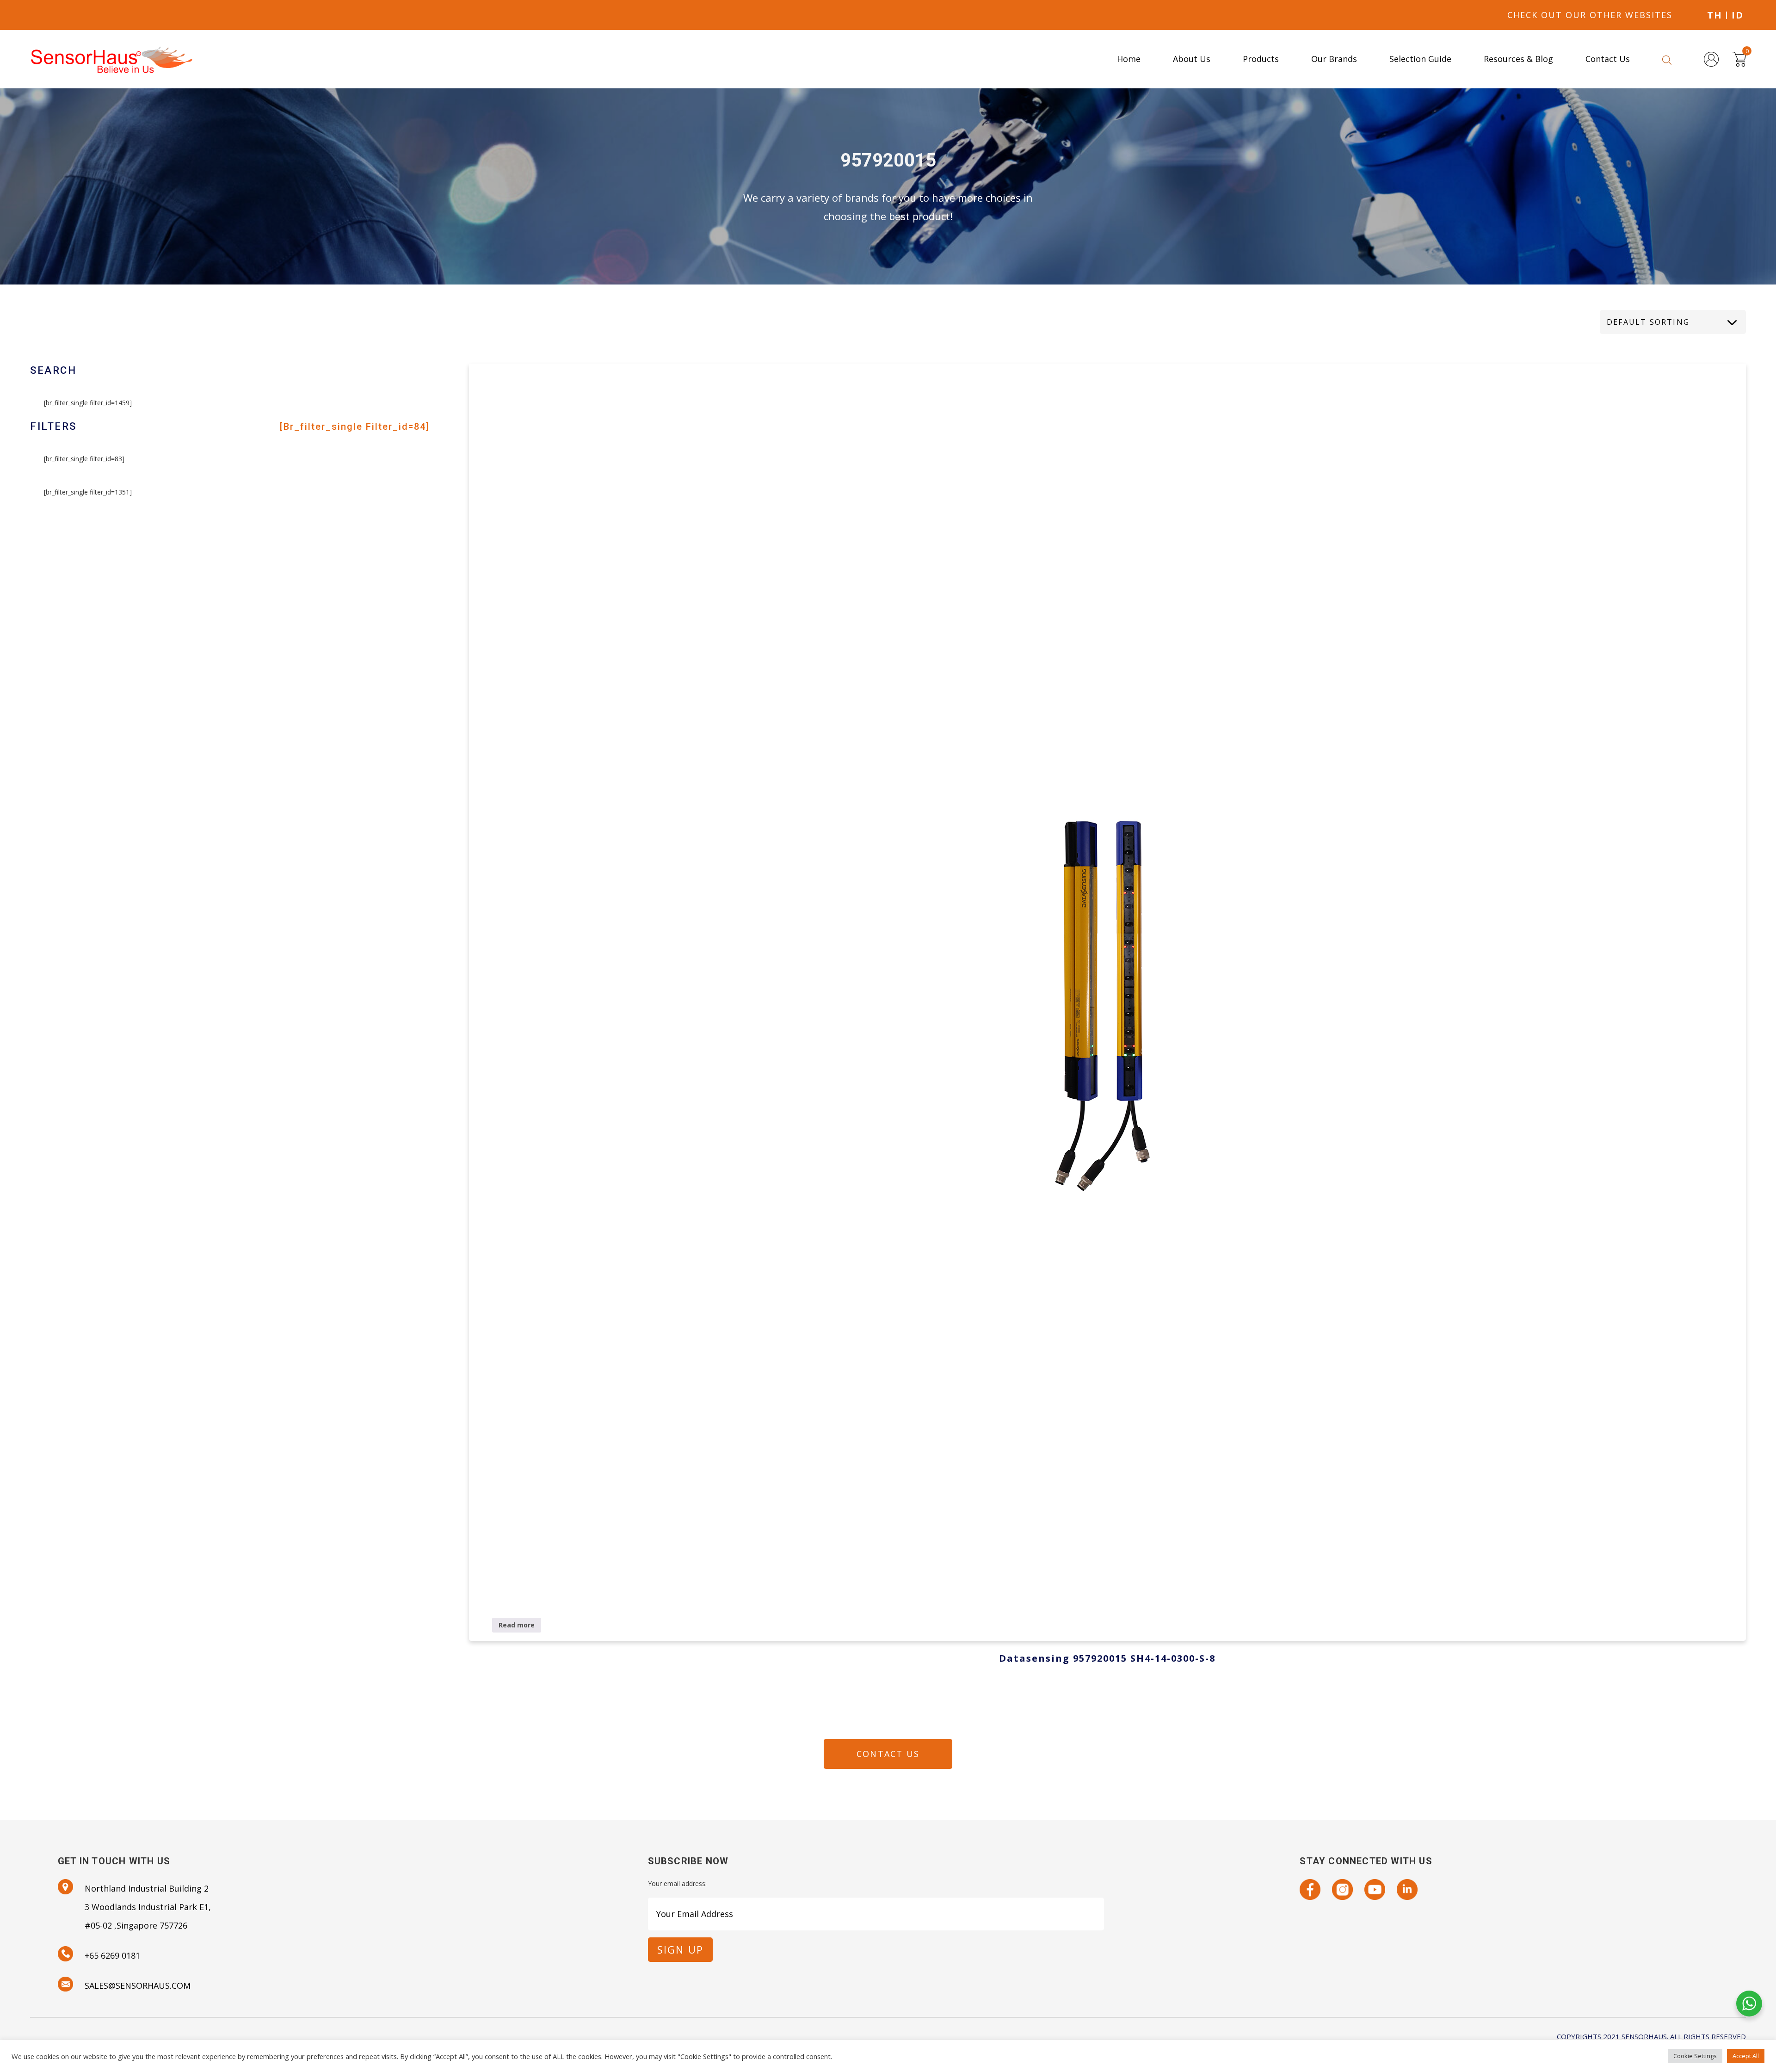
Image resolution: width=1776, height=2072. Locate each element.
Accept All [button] (1746, 2056)
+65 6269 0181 (112, 1955)
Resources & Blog (1518, 59)
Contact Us (1608, 59)
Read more (517, 1625)
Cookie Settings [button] (1695, 2056)
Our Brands (1334, 59)
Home (1129, 59)
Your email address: (677, 1883)
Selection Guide (1420, 59)
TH (1715, 15)
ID (1738, 15)
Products (1261, 59)
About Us (1192, 59)
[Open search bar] (1667, 59)
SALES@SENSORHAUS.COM (138, 1985)
